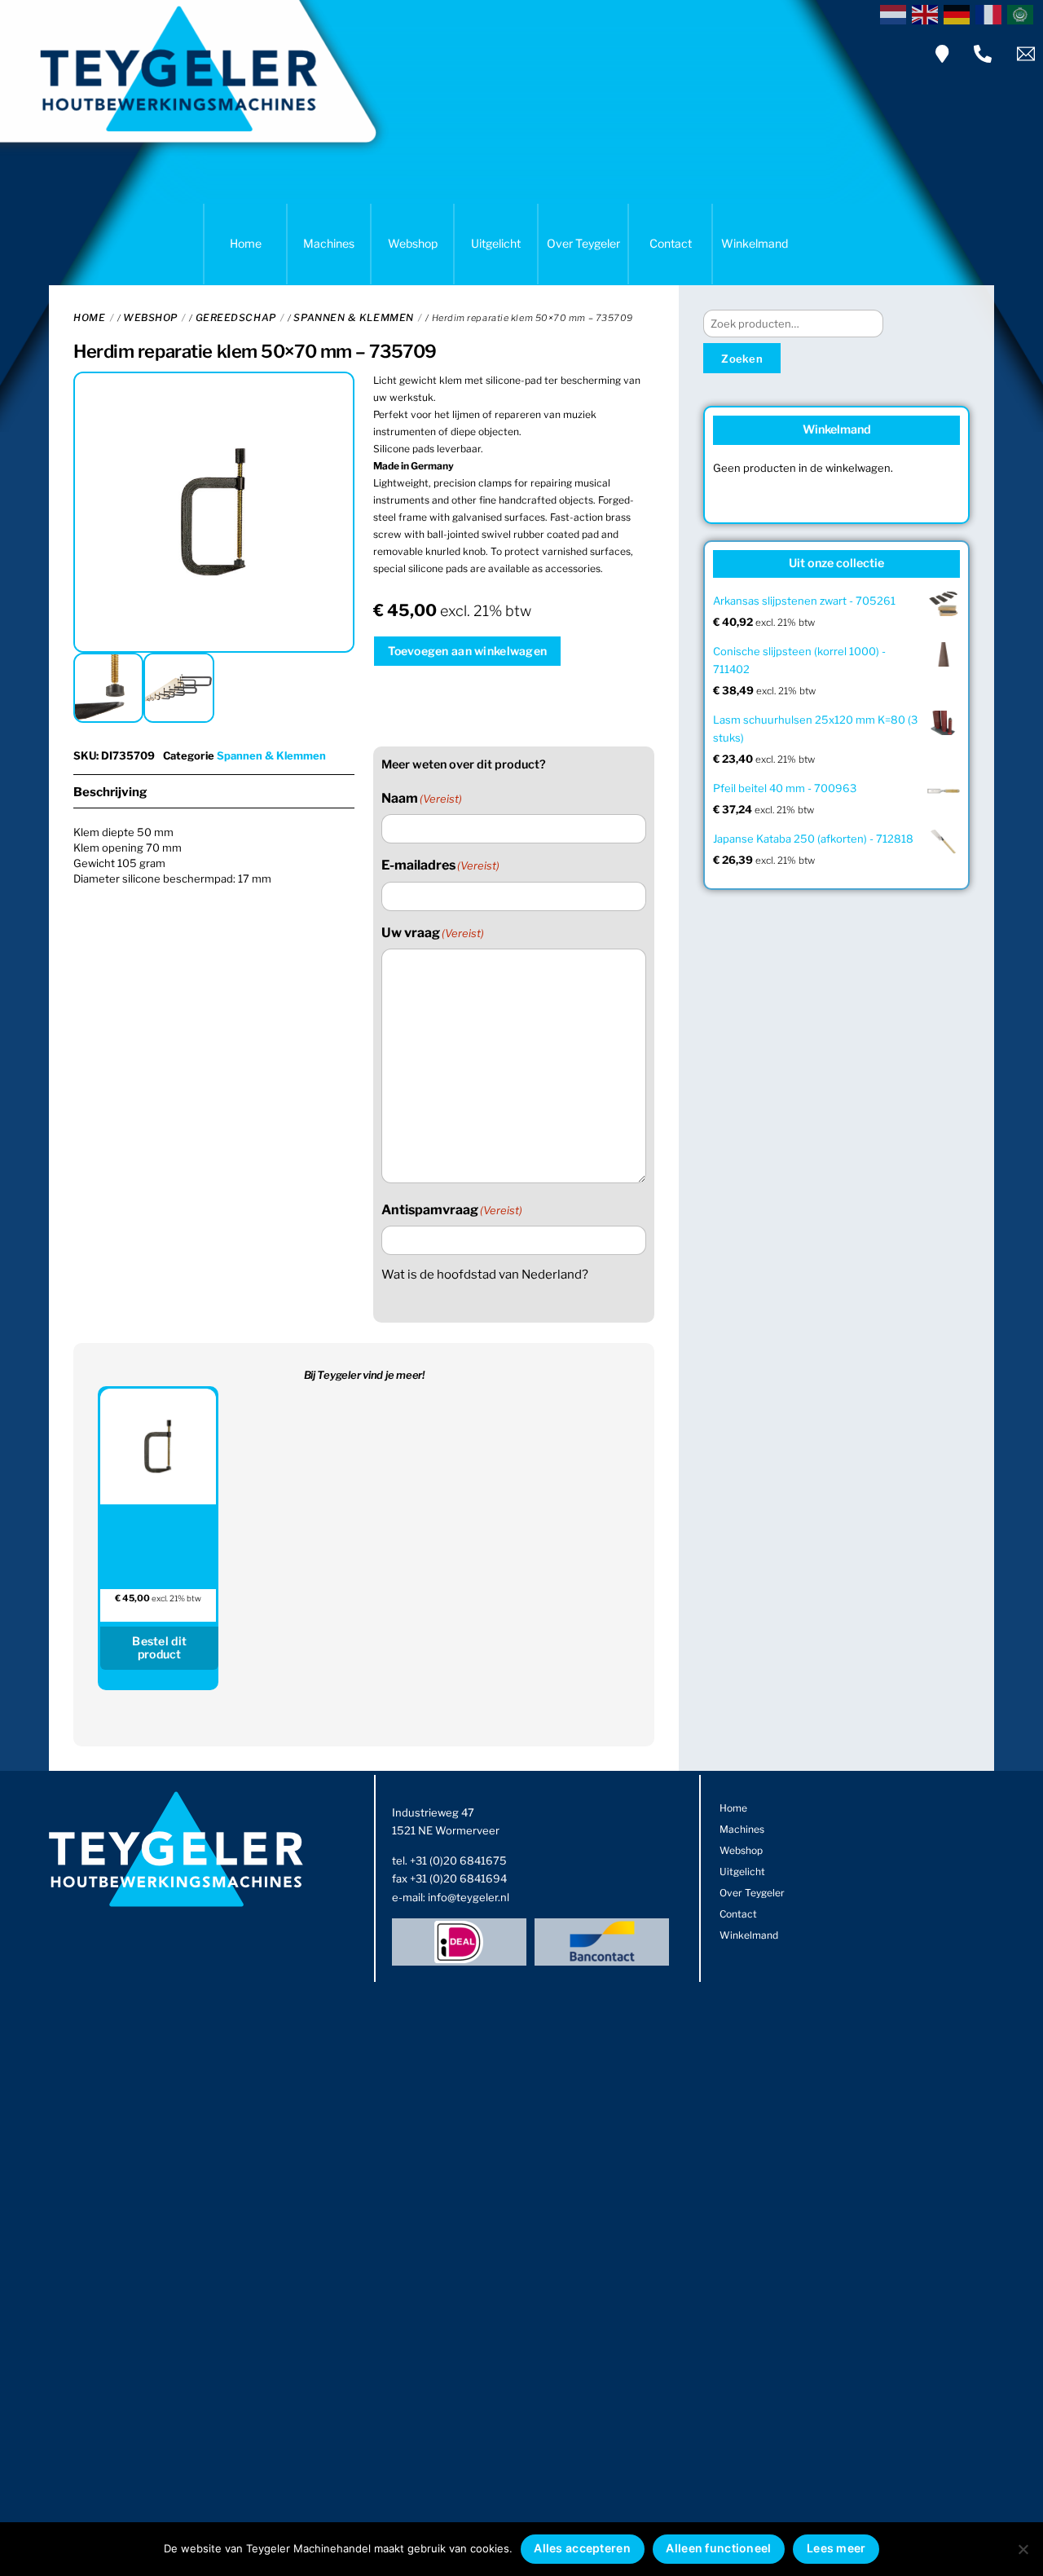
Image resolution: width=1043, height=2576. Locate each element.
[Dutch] (896, 13)
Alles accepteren (582, 2548)
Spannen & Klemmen (353, 317)
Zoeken (742, 359)
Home (246, 243)
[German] (959, 13)
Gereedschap (236, 317)
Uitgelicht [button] (496, 243)
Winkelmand (755, 243)
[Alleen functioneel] (1023, 2549)
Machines (329, 243)
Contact (671, 243)
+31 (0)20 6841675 (458, 1860)
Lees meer (836, 2548)
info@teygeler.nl (469, 1897)
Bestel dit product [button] (159, 1648)
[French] (991, 13)
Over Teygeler (583, 243)
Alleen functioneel (718, 2548)
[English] (928, 13)
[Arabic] (1023, 13)
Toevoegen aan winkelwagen (467, 651)
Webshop (413, 243)
